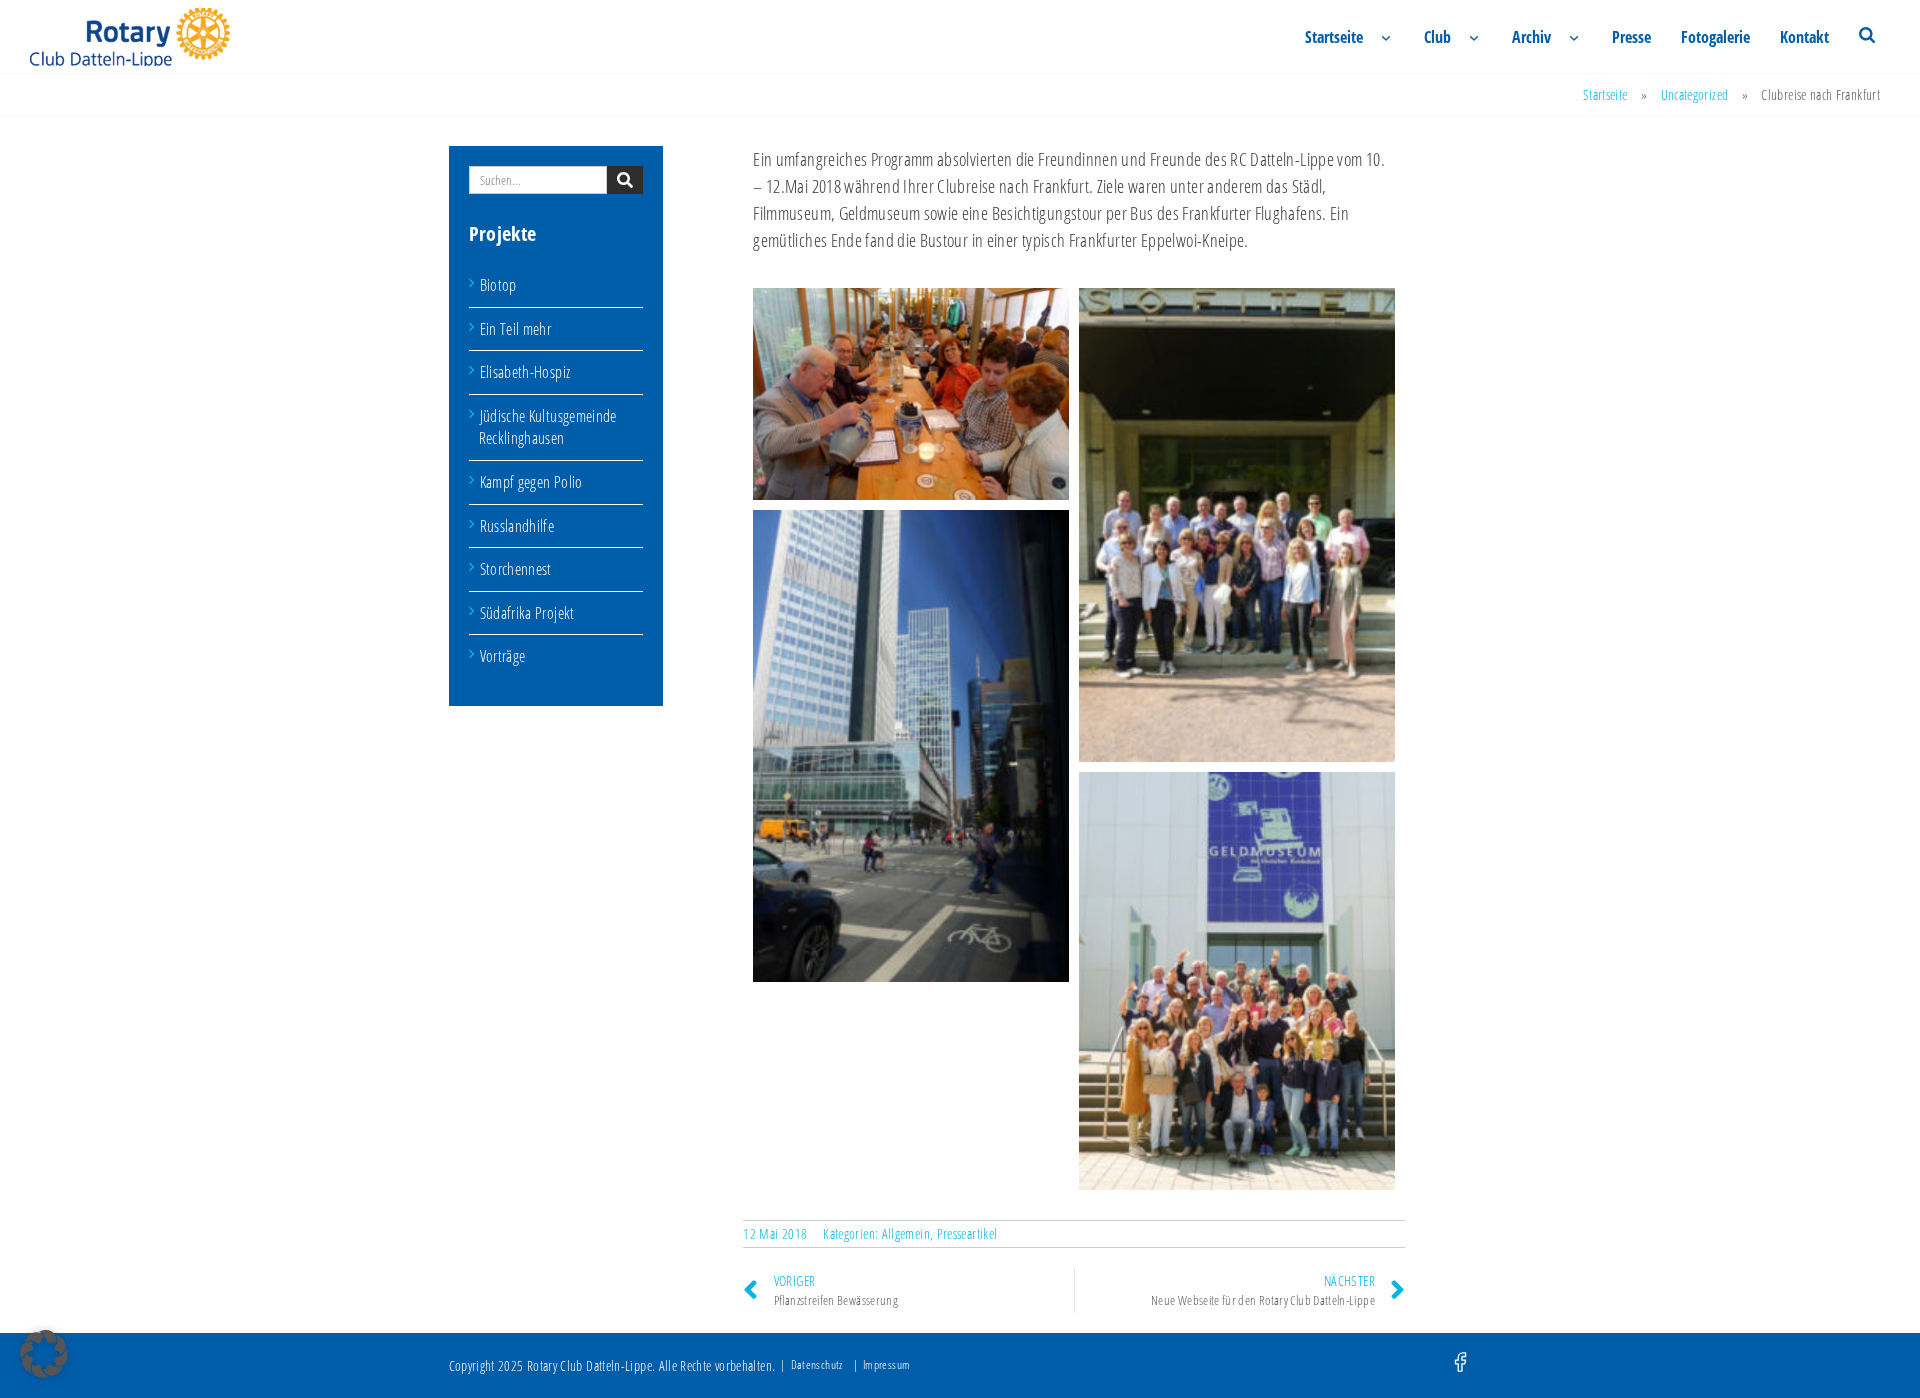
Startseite (1334, 37)
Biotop (498, 285)
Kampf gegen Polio (531, 482)
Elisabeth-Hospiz (525, 372)
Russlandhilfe (517, 526)
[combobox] (538, 180)
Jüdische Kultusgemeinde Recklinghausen (548, 427)
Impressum (886, 1364)
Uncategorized (1695, 94)
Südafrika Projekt (527, 613)
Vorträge (503, 656)
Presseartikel (967, 1233)
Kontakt (1804, 37)
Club (1437, 37)
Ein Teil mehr (516, 329)
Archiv (1531, 37)
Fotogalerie (1715, 37)
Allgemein (906, 1233)
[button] (44, 1354)
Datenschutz (817, 1364)
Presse (1631, 37)
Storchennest (516, 569)
